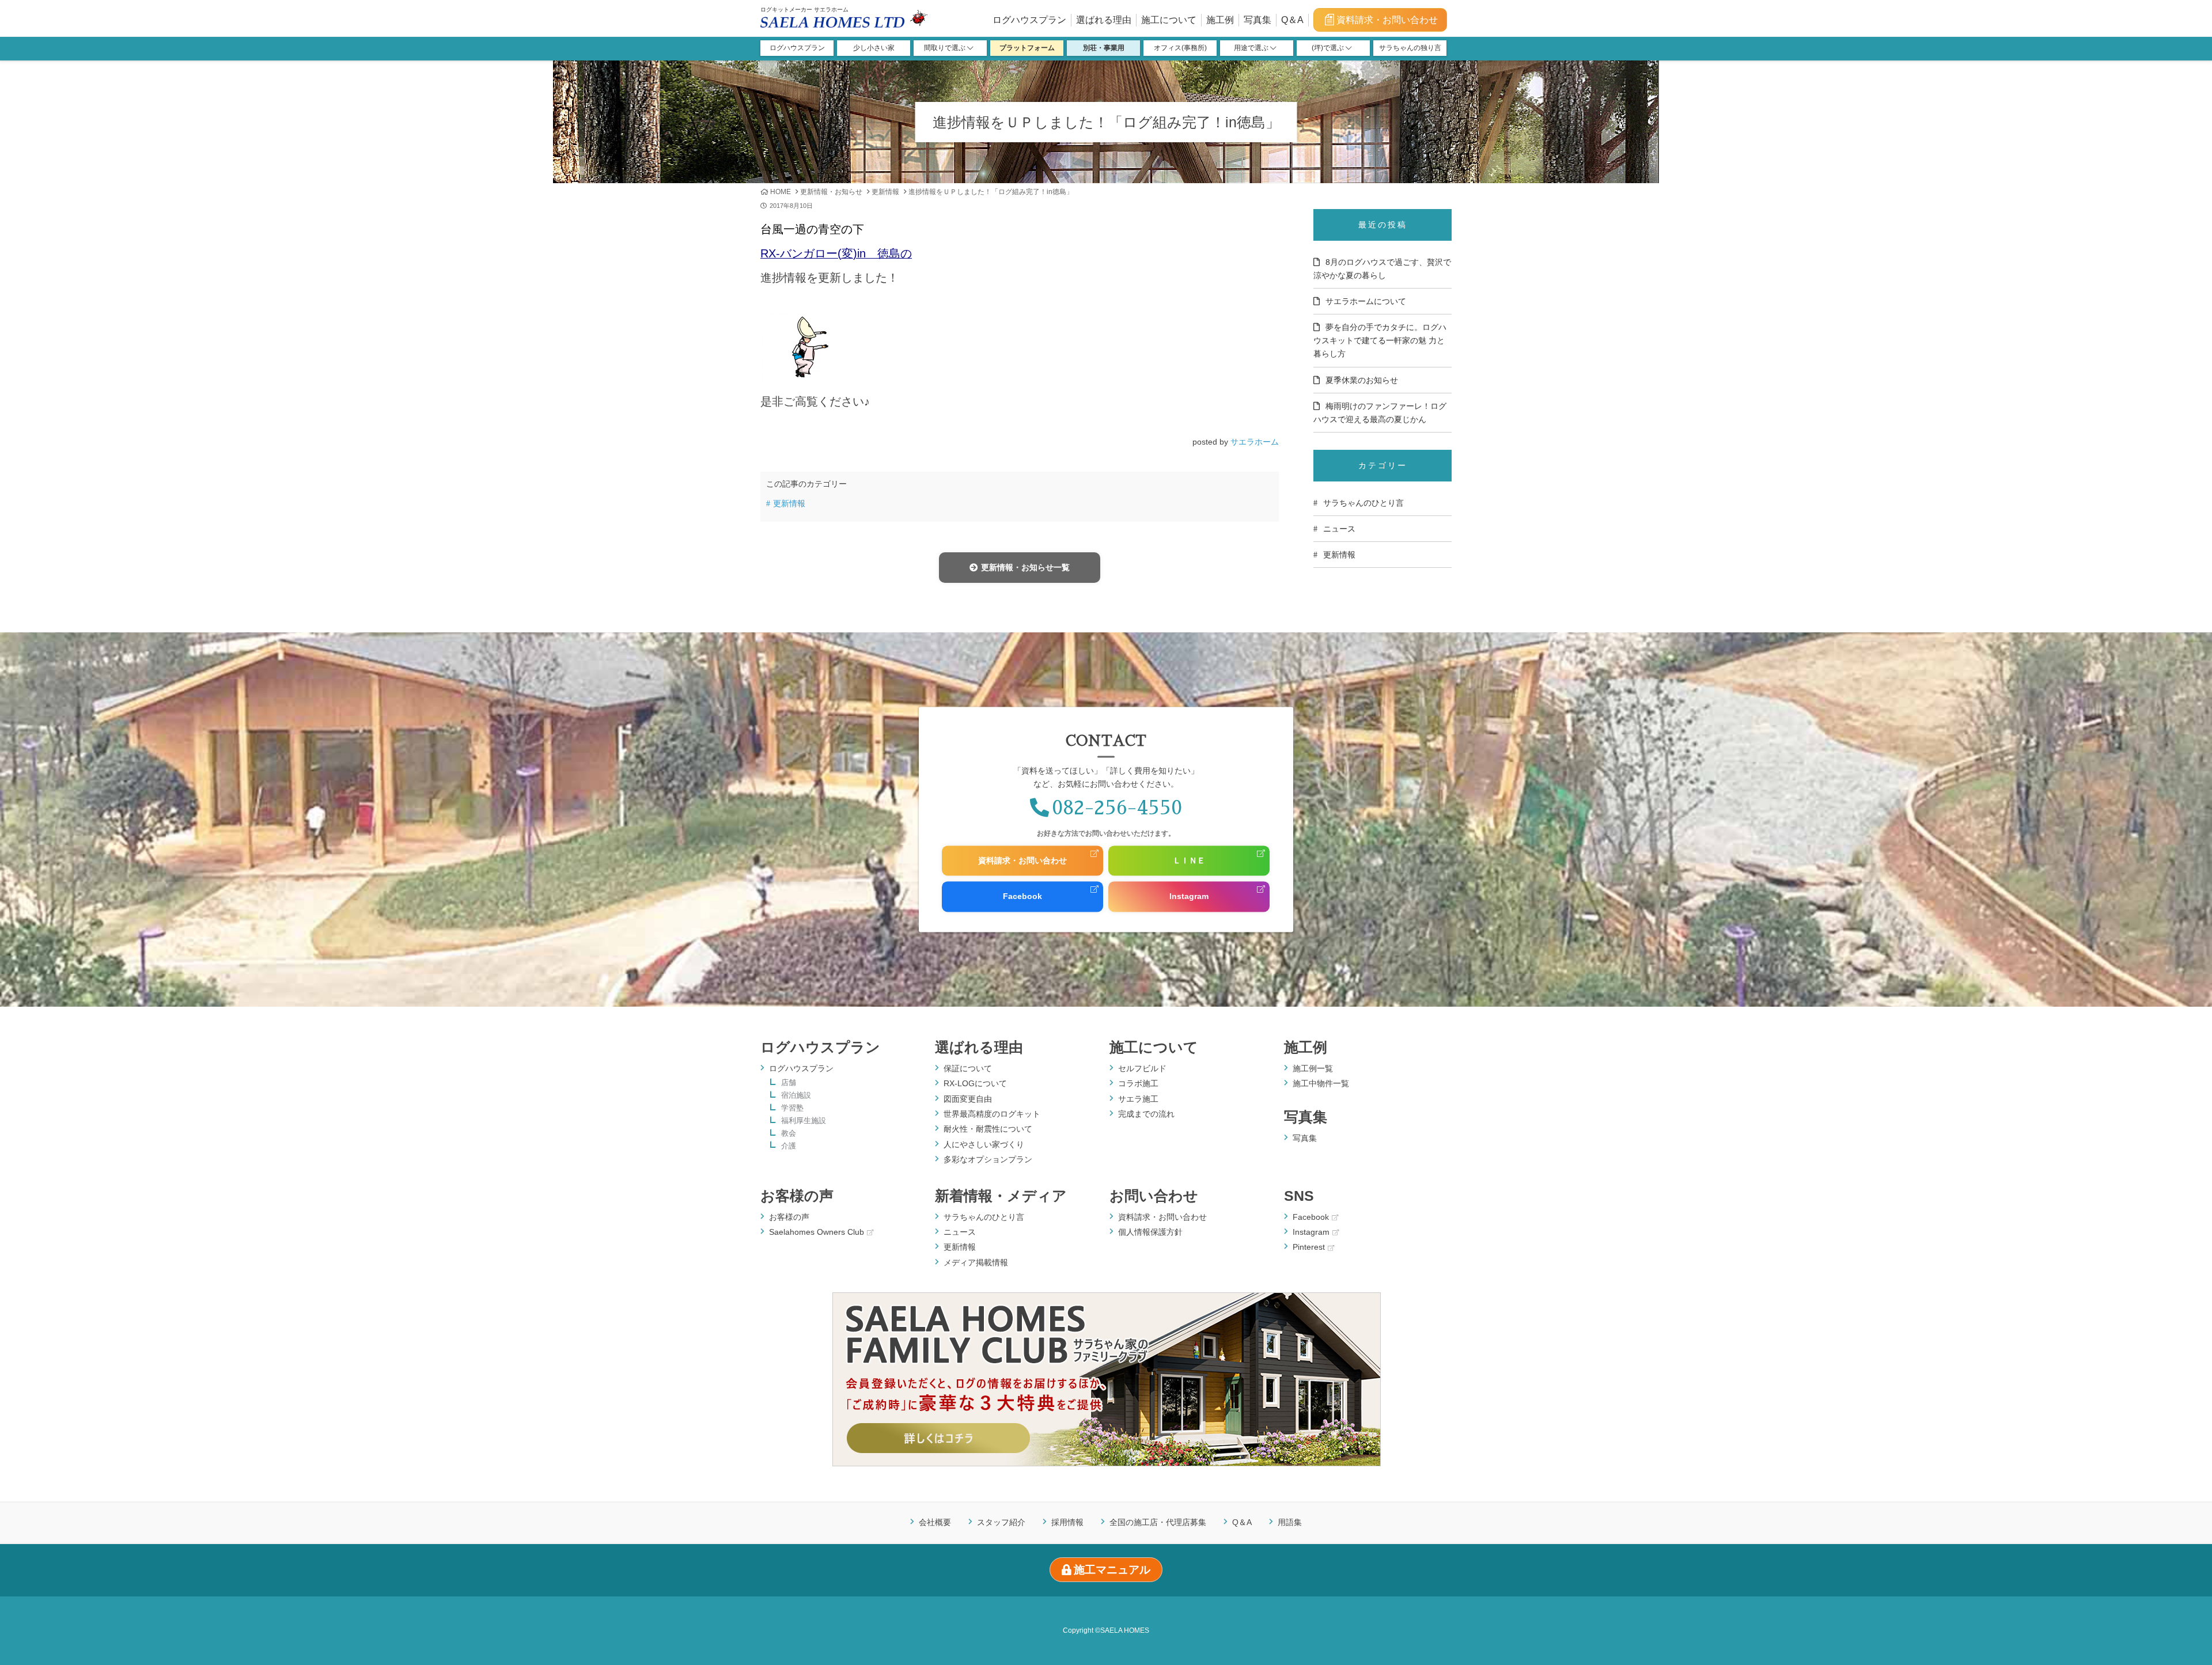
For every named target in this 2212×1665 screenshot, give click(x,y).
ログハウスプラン (1029, 20)
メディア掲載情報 (976, 1262)
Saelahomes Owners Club (817, 1232)
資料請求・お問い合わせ (1387, 20)
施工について (1169, 20)
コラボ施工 (1138, 1083)
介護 (789, 1146)
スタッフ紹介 (1001, 1523)
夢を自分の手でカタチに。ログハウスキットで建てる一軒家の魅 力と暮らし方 (1380, 340)
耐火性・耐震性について (988, 1129)
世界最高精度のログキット (992, 1114)
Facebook (1022, 897)
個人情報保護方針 (1150, 1232)
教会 (789, 1134)
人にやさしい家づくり (984, 1144)
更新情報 (885, 192)
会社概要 (935, 1523)
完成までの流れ (1146, 1114)
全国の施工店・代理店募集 (1158, 1523)
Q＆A (1292, 20)
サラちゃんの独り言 (1410, 48)
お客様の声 (797, 1196)
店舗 (789, 1083)
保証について (968, 1068)
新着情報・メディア (1001, 1196)
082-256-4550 (1117, 808)
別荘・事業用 (1104, 48)
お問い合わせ (1154, 1196)
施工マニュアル (1112, 1570)
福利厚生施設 (804, 1121)
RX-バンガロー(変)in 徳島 (830, 253)
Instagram (1189, 897)
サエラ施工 (1138, 1099)
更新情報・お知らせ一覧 (1025, 567)
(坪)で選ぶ (1329, 48)
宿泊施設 (796, 1096)
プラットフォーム (1027, 48)
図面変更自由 (968, 1099)
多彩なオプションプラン (988, 1159)
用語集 (1290, 1523)
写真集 (1257, 20)
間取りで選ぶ (946, 48)
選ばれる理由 (1104, 20)
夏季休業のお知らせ (1362, 380)
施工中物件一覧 (1321, 1083)
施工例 (1220, 20)
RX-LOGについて (975, 1083)
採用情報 (1067, 1523)
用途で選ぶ (1252, 48)
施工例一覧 (1313, 1068)
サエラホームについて (1366, 301)
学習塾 (792, 1108)
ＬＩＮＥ (1189, 860)
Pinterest (1309, 1247)
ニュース (1339, 529)
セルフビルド (1142, 1068)
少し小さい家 (874, 48)
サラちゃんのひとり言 (1363, 503)
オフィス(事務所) (1180, 48)
